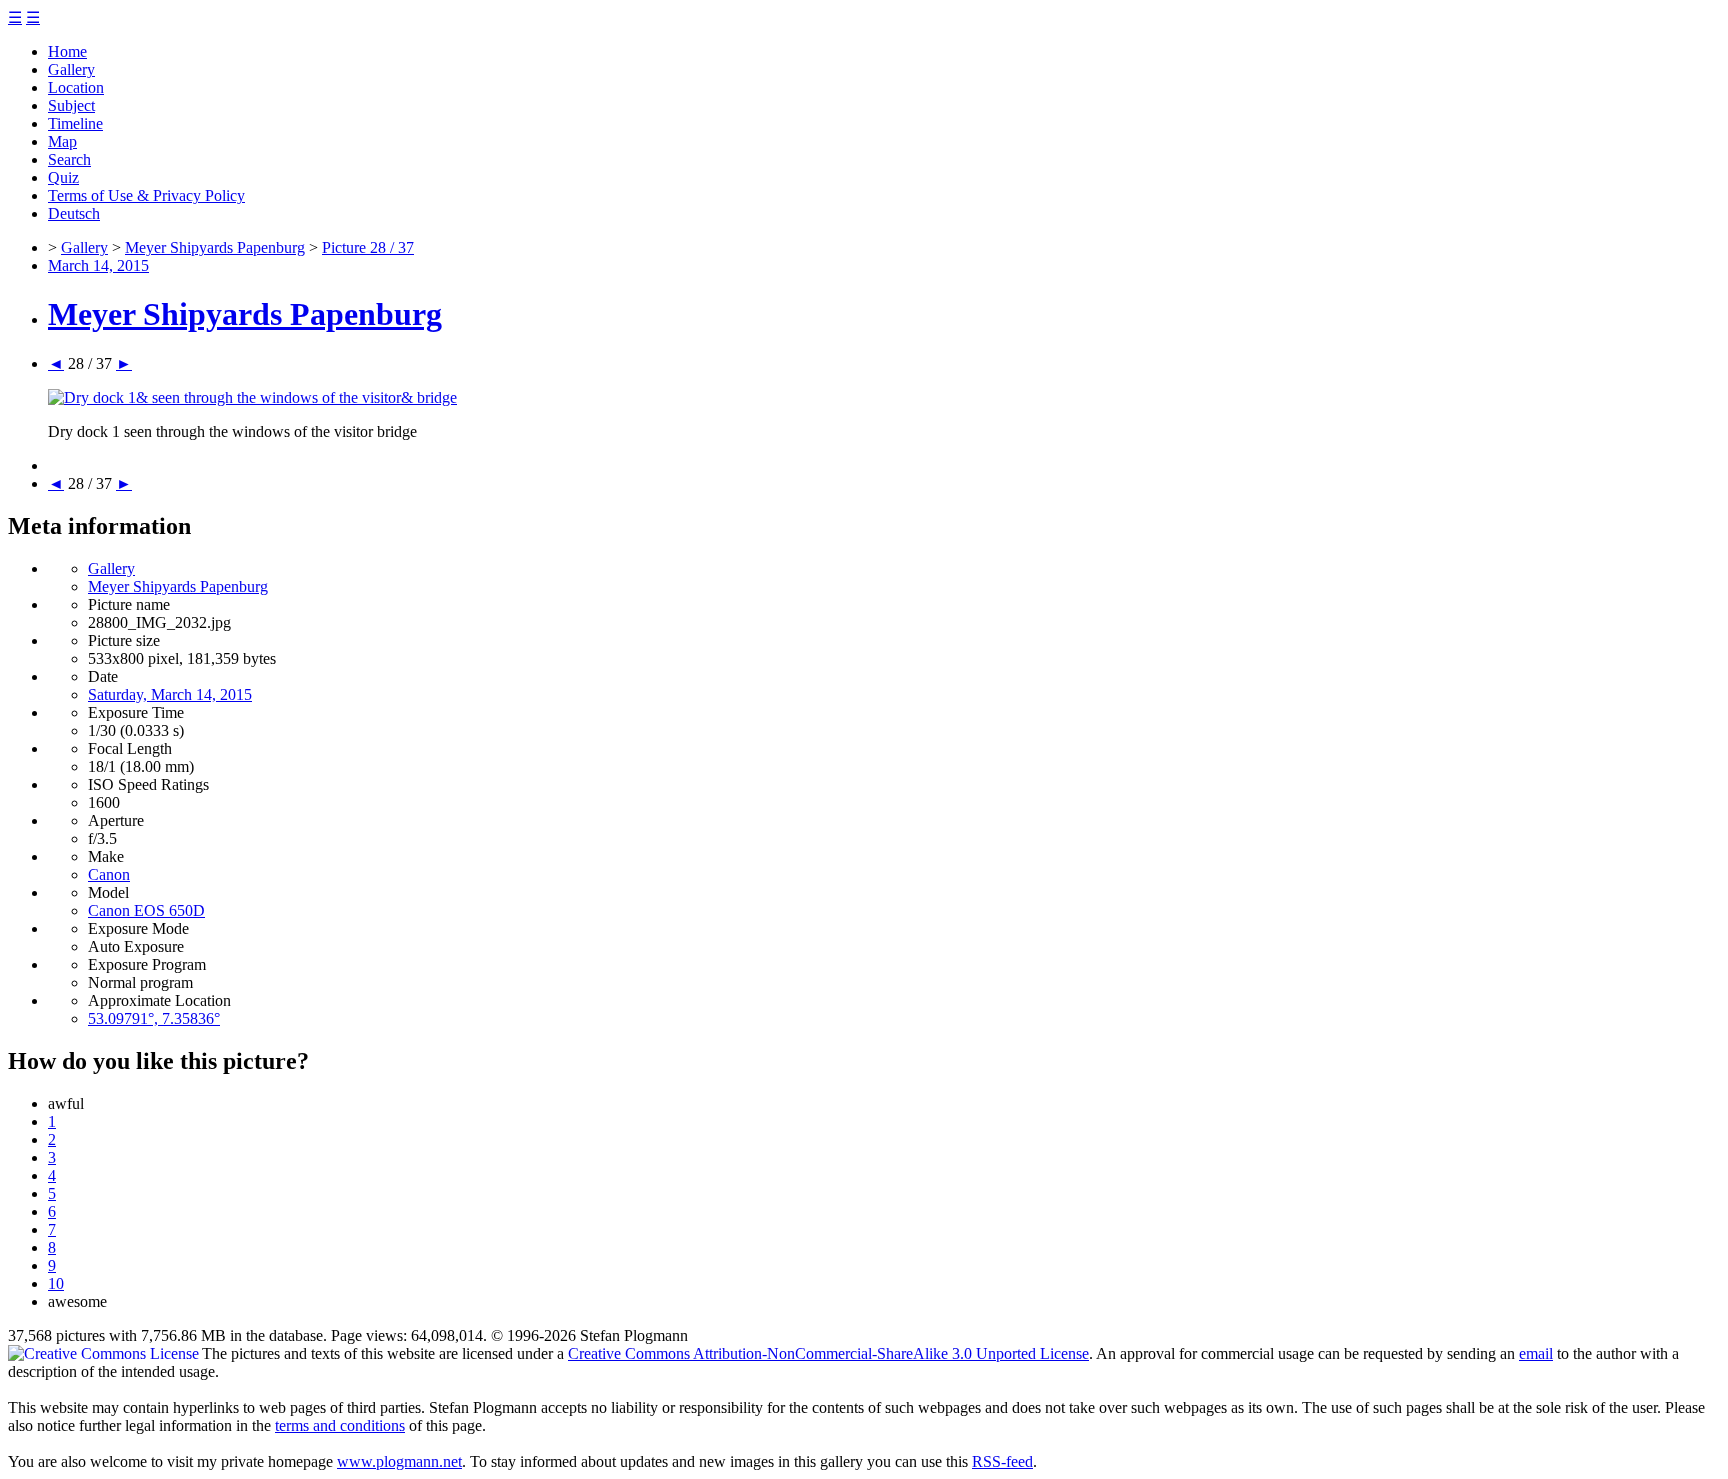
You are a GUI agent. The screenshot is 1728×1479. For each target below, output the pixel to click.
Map (62, 141)
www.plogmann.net (399, 1461)
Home (67, 51)
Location (76, 87)
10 (56, 1283)
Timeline (75, 123)
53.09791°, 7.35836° (154, 1018)
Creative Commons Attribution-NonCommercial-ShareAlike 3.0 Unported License (828, 1353)
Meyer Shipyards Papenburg (215, 247)
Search (69, 159)
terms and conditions (340, 1425)
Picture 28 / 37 (368, 247)
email (1536, 1353)
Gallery (71, 69)
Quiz (63, 177)
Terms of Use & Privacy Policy (146, 195)
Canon (109, 874)
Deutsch (74, 213)
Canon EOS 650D (146, 910)
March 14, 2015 (98, 265)
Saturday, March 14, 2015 (170, 694)
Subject (71, 105)
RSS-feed (1002, 1461)
